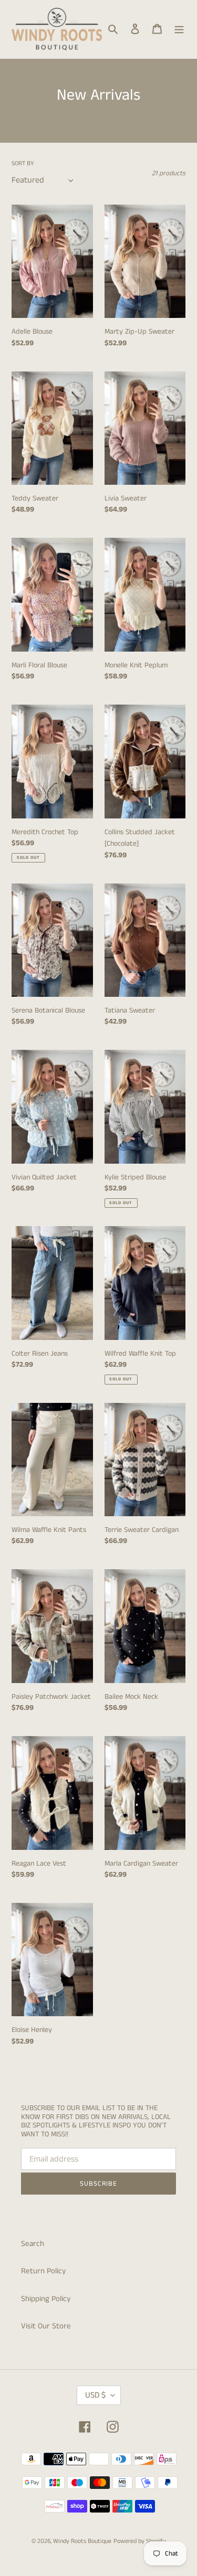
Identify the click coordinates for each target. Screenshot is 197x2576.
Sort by (23, 163)
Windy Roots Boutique (82, 2541)
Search (33, 2244)
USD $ (95, 2395)
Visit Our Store (46, 2326)
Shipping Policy (46, 2299)
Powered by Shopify (140, 2541)
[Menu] (179, 29)
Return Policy (43, 2271)
